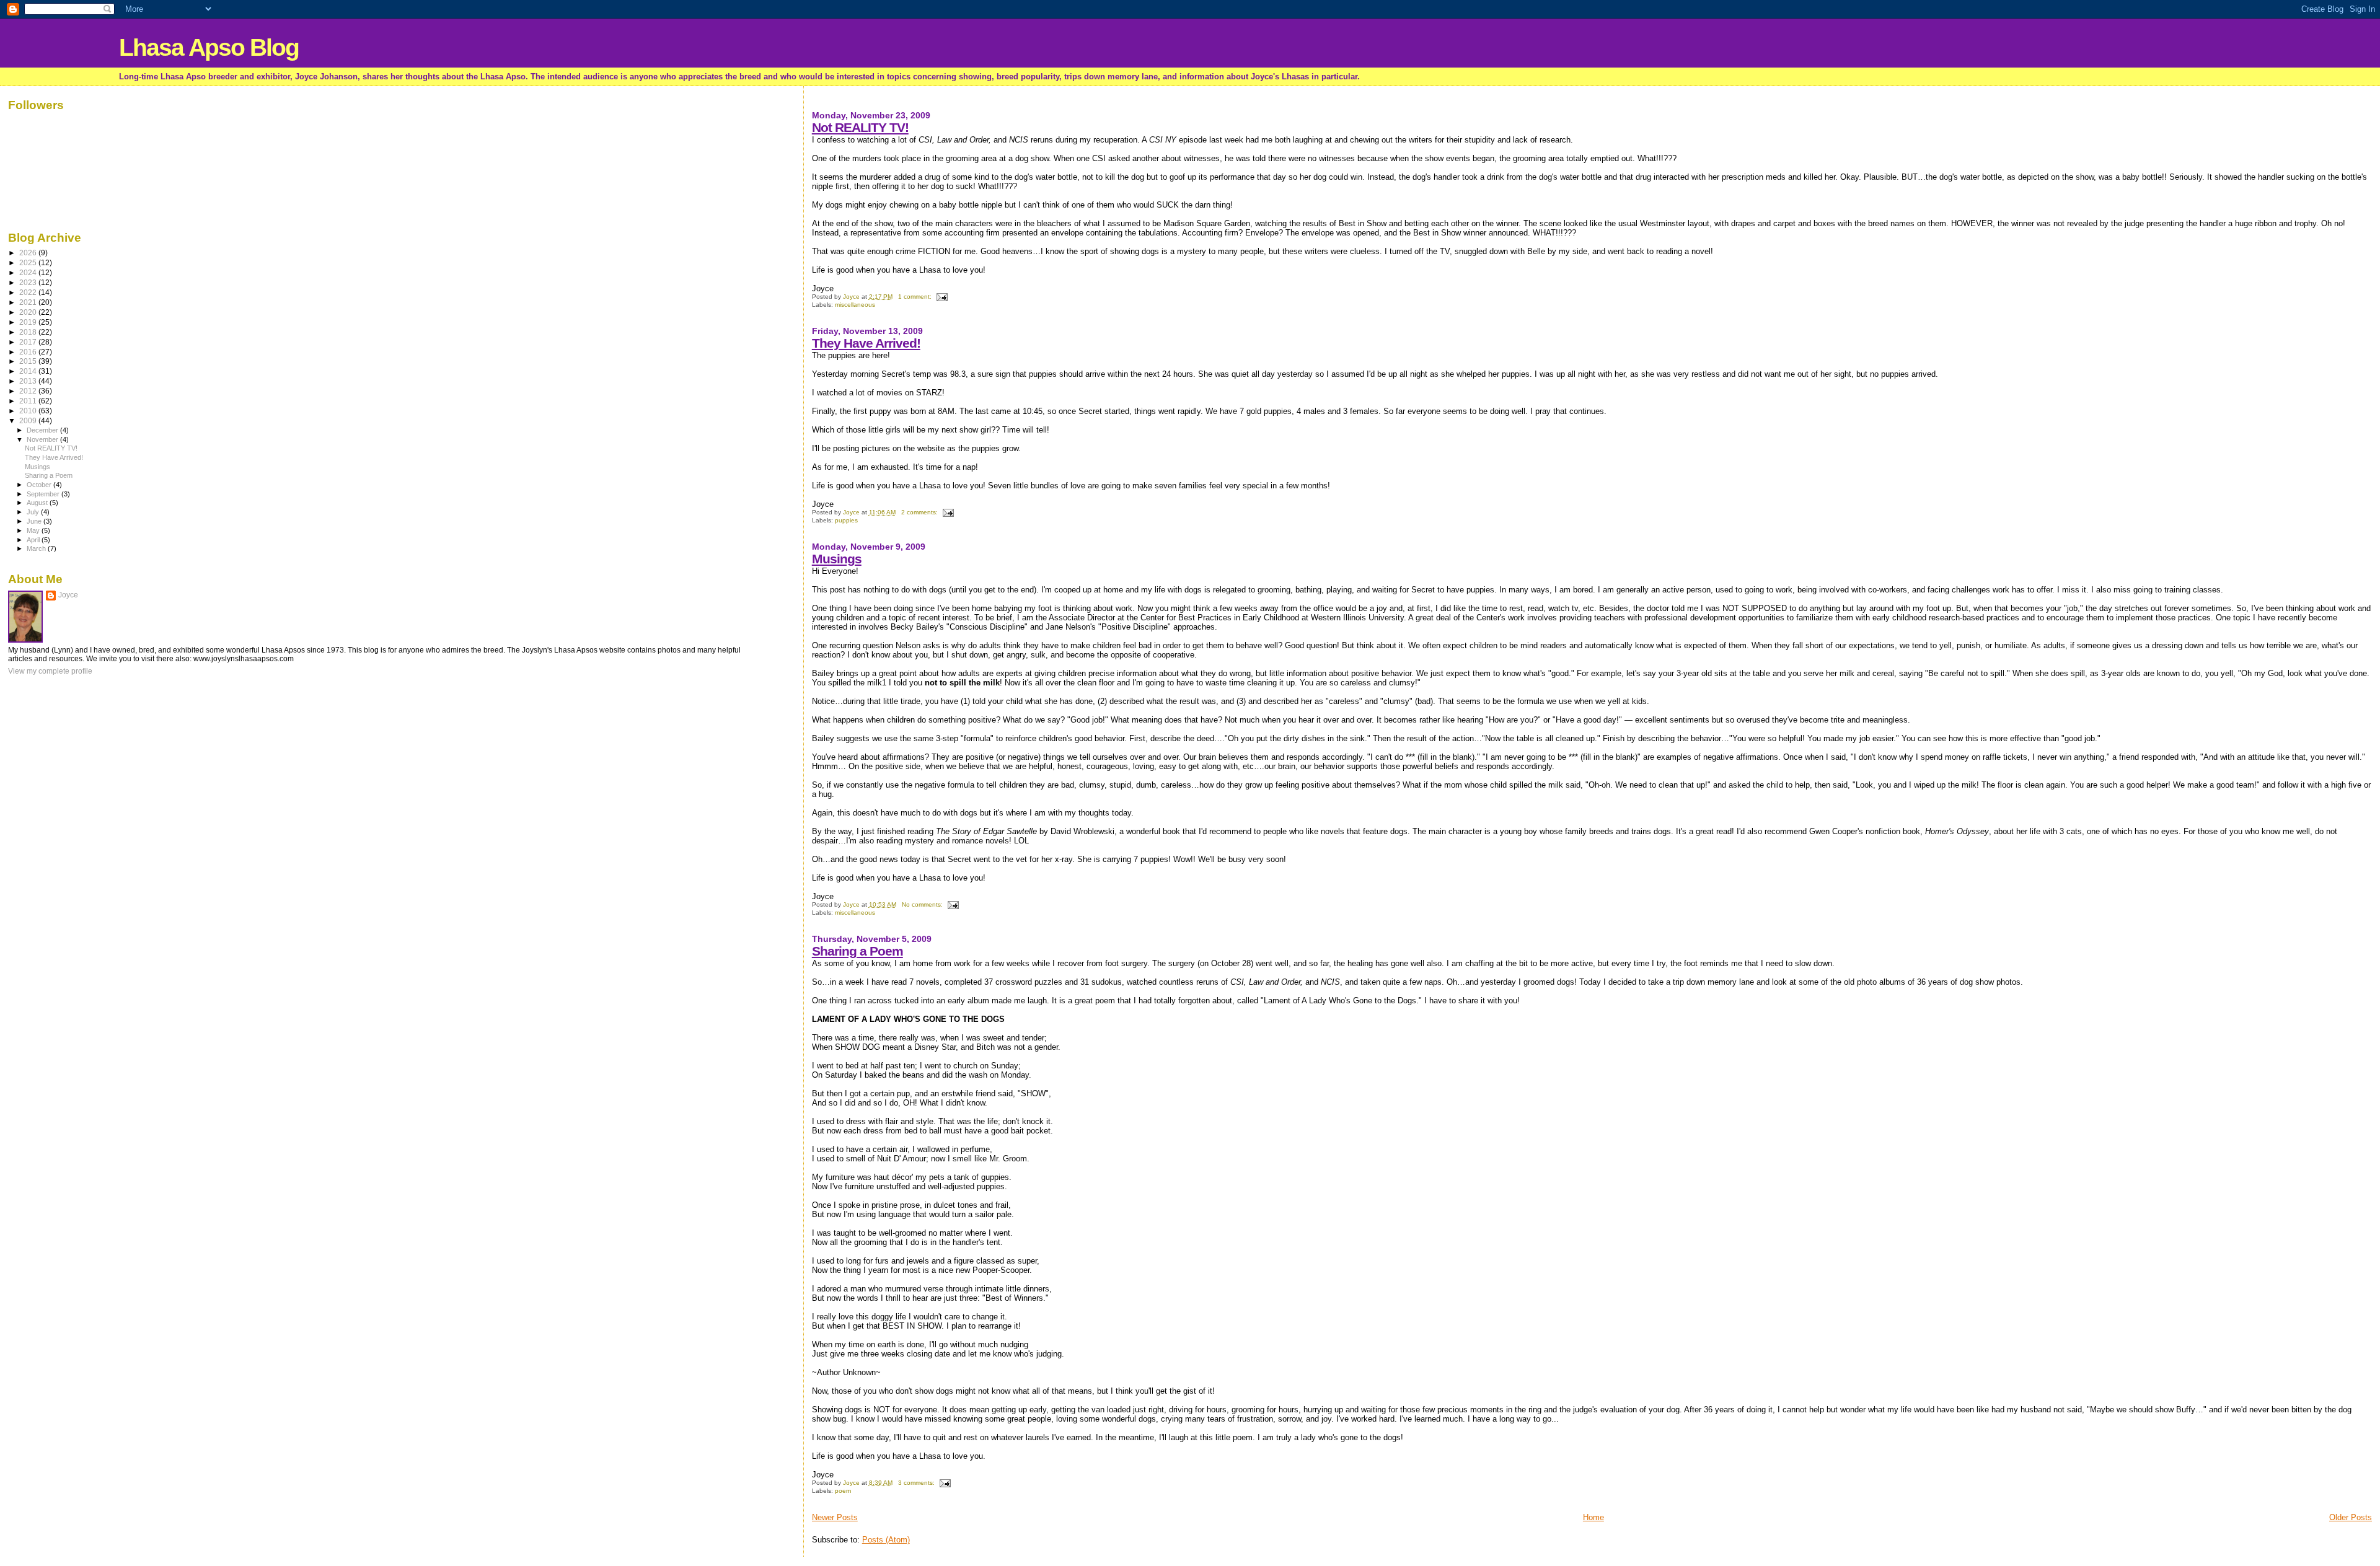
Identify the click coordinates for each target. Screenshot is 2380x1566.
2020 (29, 312)
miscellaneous (855, 305)
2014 (29, 371)
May (34, 530)
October (40, 485)
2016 (29, 352)
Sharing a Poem (857, 951)
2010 (29, 411)
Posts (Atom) (886, 1540)
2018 (29, 332)
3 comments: (917, 1483)
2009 (29, 420)
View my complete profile (50, 671)
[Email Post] (941, 297)
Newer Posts (835, 1517)
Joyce (68, 595)
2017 (29, 342)
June (35, 521)
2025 (29, 262)
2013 (29, 381)
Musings (837, 559)
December (43, 430)
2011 (29, 401)
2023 (29, 282)
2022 (29, 292)
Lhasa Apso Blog (209, 47)
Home (1593, 1517)
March (37, 548)
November (43, 439)
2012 (29, 391)
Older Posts (2351, 1517)
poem (843, 1491)
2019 (29, 322)
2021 (29, 302)
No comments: (923, 904)
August (38, 503)
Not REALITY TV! (860, 127)
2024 (29, 272)
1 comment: (916, 297)
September (44, 494)
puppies (846, 520)
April (34, 540)
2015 (29, 361)
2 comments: (920, 512)
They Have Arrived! (866, 343)
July (34, 512)
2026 (29, 253)
